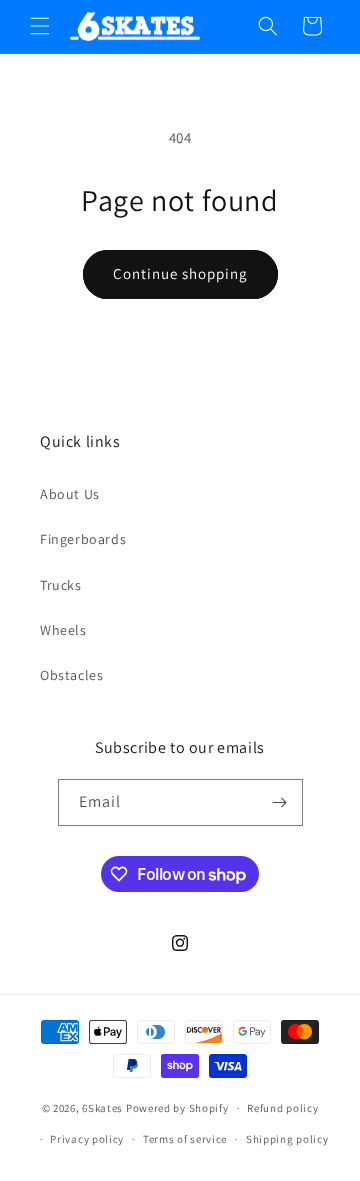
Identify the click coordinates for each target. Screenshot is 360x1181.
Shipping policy (287, 1139)
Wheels (63, 630)
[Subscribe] (280, 802)
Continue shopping (180, 273)
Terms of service (185, 1139)
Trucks (61, 585)
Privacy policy (87, 1139)
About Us (70, 494)
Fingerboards (83, 539)
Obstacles (71, 675)
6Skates (102, 1108)
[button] (40, 26)
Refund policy (282, 1108)
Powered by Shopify (177, 1108)
